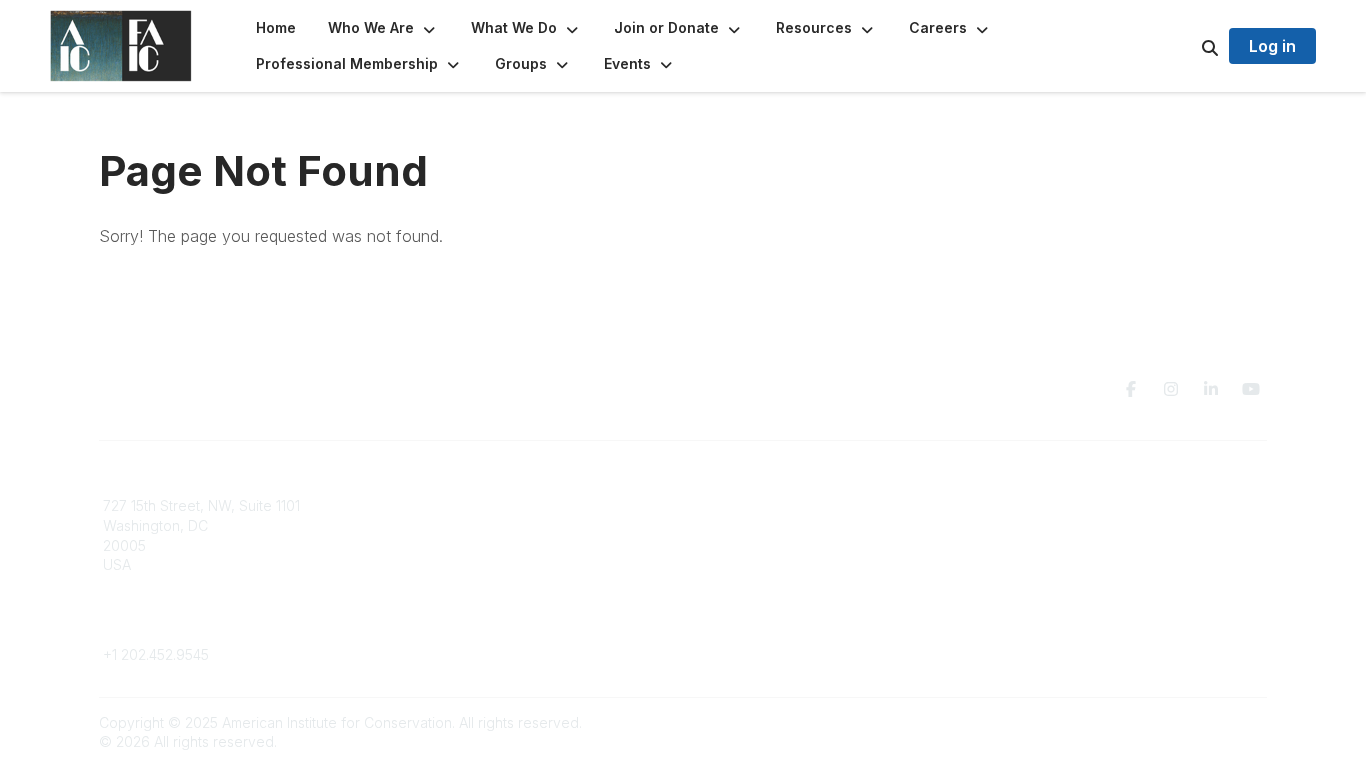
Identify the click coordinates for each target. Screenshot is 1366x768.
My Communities (452, 505)
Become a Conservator (771, 584)
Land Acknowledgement (1071, 505)
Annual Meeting (746, 545)
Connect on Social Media (1074, 564)
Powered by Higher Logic (1182, 722)
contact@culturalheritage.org (198, 625)
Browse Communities (467, 525)
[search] (1185, 46)
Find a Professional (758, 564)
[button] (383, 28)
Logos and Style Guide (1067, 545)
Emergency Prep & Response (792, 603)
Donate (719, 525)
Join (709, 505)
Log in (1272, 46)
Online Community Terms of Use (1096, 525)
